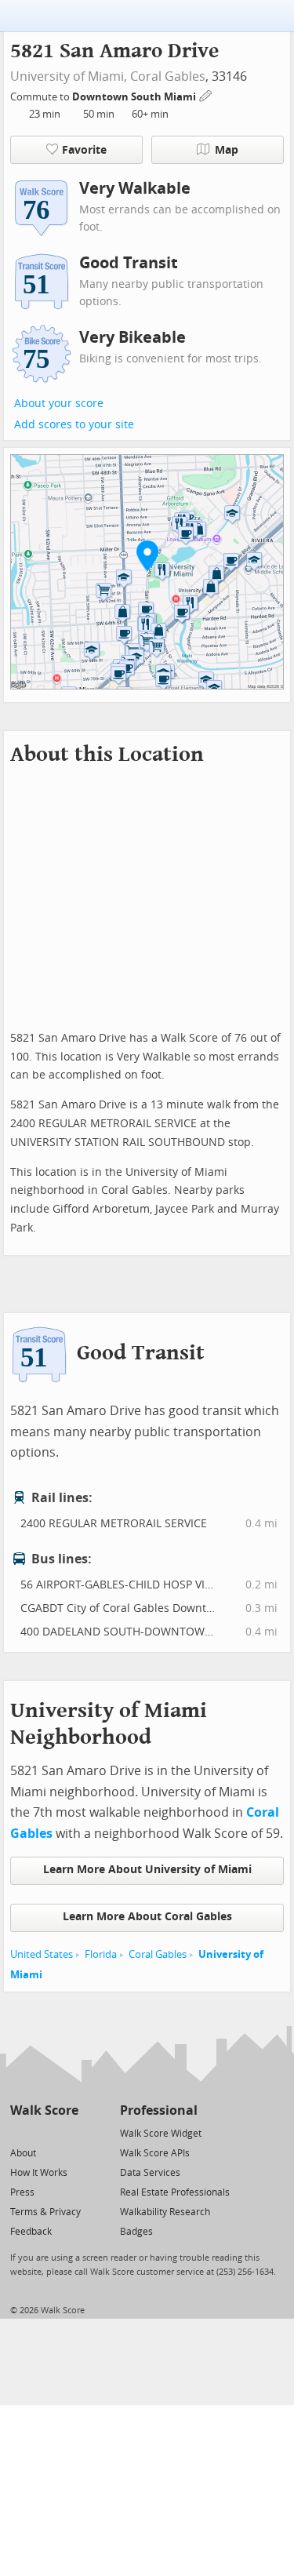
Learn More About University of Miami (147, 1870)
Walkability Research (165, 2212)
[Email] (68, 2132)
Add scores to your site (74, 425)
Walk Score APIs (155, 2153)
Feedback (31, 2232)
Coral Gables (168, 76)
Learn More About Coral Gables (147, 1917)
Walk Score (44, 2110)
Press (22, 2192)
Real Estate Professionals (175, 2192)
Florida (101, 1954)
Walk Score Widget (161, 2134)
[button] (147, 555)
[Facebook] (44, 2132)
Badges (136, 2232)
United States (42, 1954)
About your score (59, 404)
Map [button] (227, 150)
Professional (159, 2110)
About (23, 2153)
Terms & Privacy (45, 2212)
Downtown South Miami (135, 97)
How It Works (39, 2173)
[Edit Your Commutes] (206, 95)
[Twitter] (19, 2132)
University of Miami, (69, 76)
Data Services (150, 2173)
